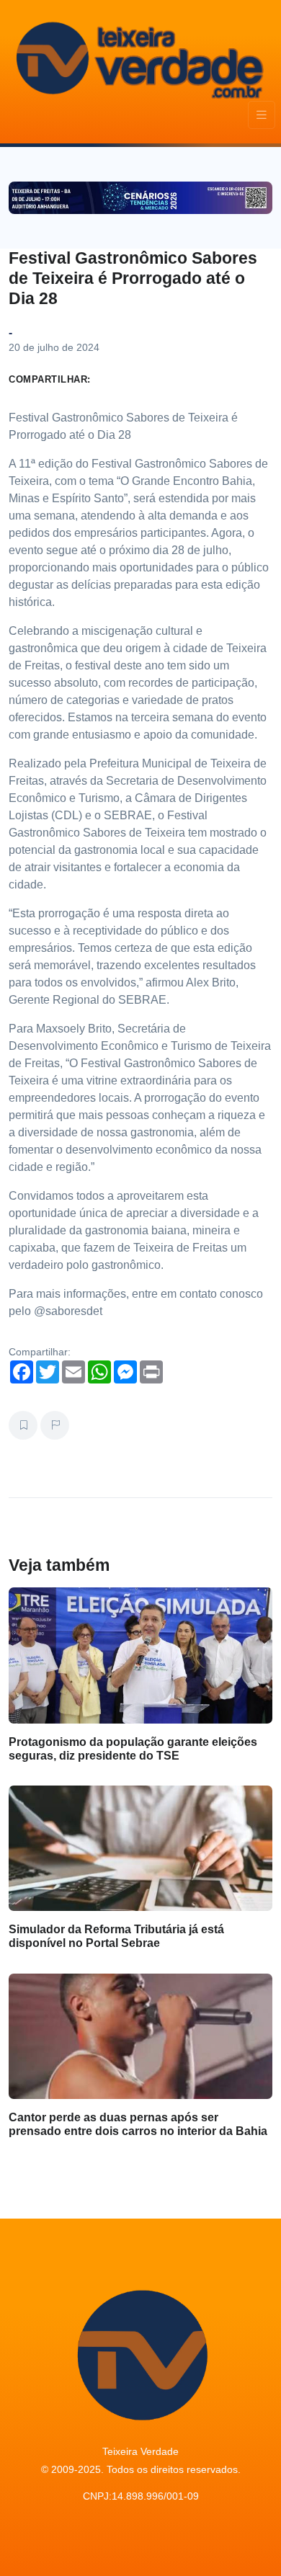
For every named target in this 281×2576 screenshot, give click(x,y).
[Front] (138, 58)
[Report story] (55, 1425)
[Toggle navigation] (262, 115)
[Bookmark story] (23, 1425)
